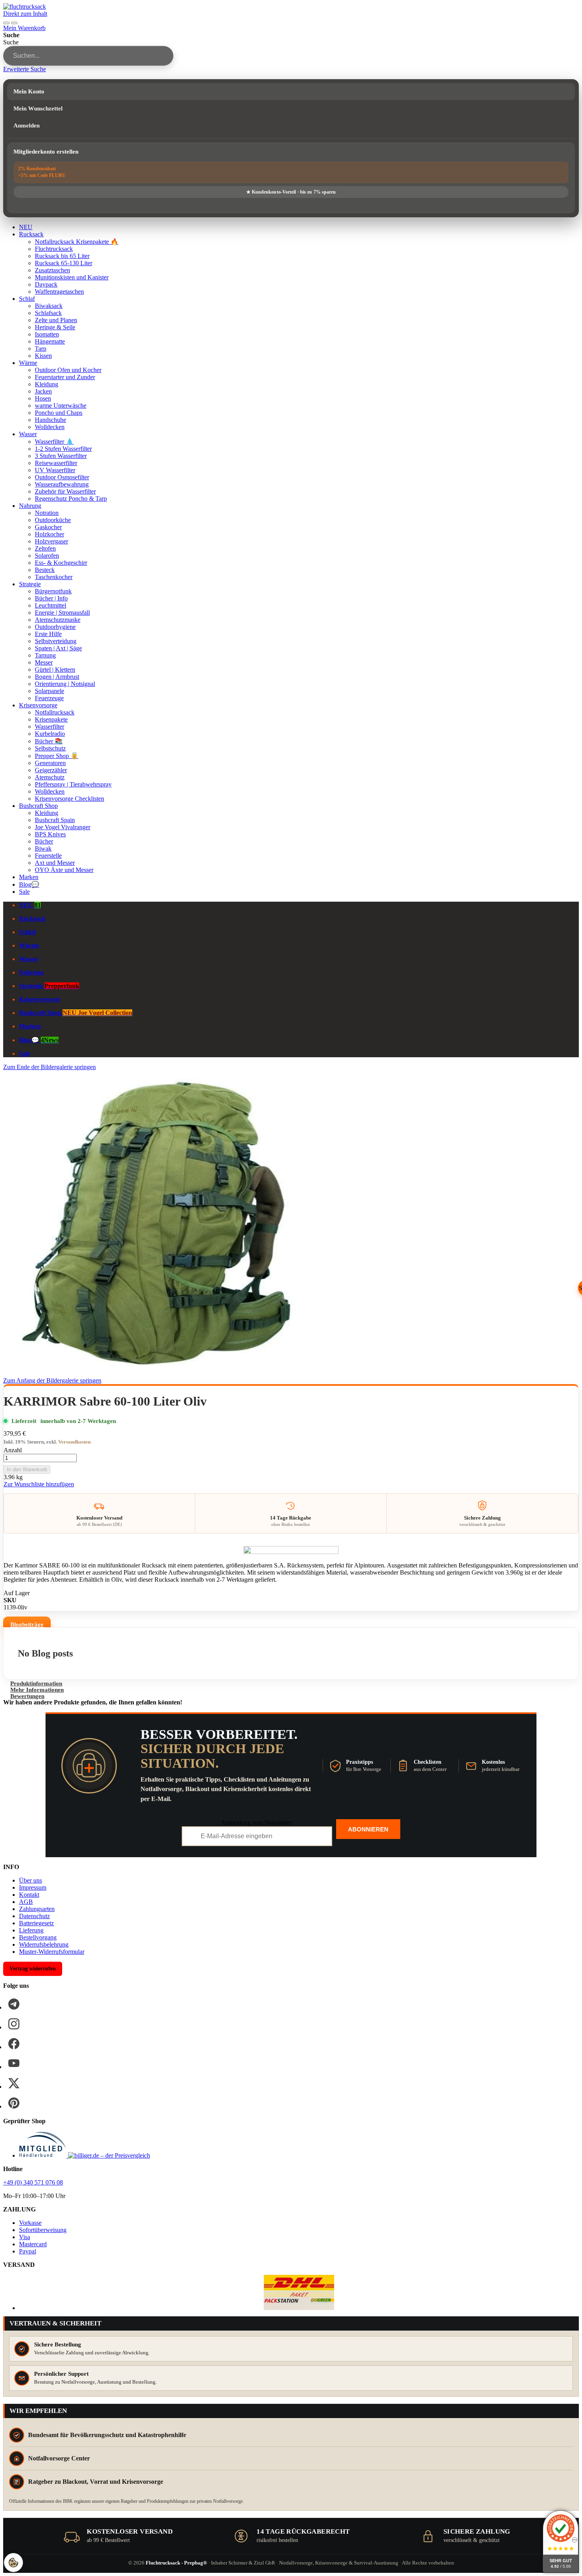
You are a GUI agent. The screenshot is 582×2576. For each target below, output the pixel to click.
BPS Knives (50, 834)
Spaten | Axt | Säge (58, 648)
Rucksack (31, 234)
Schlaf (27, 299)
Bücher (44, 841)
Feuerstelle (48, 856)
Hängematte (50, 341)
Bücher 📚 (49, 741)
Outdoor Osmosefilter (62, 477)
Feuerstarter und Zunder (65, 377)
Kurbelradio (50, 734)
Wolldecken (50, 427)
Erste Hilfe (48, 634)
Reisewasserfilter (56, 463)
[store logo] (25, 7)
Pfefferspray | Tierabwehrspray (73, 784)
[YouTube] (14, 2063)
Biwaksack (49, 306)
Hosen (43, 398)
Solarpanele (49, 691)
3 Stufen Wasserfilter (61, 456)
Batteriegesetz (36, 1923)
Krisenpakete (51, 719)
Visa (25, 2237)
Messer (44, 662)
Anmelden (27, 125)
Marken (29, 877)
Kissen (43, 356)
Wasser (28, 434)
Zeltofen (45, 548)
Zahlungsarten (37, 1909)
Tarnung (45, 655)
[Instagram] (14, 2024)
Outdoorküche (53, 520)
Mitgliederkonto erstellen (46, 152)
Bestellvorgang (38, 1937)
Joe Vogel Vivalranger (63, 827)
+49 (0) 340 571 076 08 (33, 2182)
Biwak (43, 848)
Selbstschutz (50, 748)
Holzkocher (49, 534)
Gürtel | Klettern (55, 670)
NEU (26, 227)
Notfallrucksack (55, 712)
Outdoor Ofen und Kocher (68, 370)
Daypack (46, 284)
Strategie (30, 584)
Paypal (28, 2251)
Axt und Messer (55, 863)
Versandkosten (74, 1442)
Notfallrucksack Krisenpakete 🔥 (77, 242)
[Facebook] (14, 2044)
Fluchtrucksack (54, 249)
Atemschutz (50, 777)
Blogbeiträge (27, 1624)
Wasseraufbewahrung (62, 484)
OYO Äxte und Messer (64, 870)
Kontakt (29, 1895)
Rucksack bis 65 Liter (62, 256)
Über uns (30, 1880)
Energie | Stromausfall (62, 613)
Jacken (43, 391)
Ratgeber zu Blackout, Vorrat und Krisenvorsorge (96, 2482)
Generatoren (50, 763)
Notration (47, 513)
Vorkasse (30, 2223)
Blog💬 (29, 884)
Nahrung (30, 506)
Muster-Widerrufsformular (52, 1952)
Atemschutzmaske (58, 620)
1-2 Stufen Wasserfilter (63, 449)
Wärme (28, 363)
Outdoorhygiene (55, 627)
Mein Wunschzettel (38, 108)
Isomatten (47, 334)
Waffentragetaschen (59, 292)
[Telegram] (14, 2004)
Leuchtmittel (50, 605)
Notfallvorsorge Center (59, 2458)
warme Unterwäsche (61, 406)
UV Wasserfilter (55, 470)
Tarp (41, 349)
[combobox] (88, 56)
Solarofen (47, 556)
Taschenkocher (54, 577)
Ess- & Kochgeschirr (61, 563)
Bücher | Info (51, 598)
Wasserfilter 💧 (54, 442)
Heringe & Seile (55, 327)
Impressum (33, 1887)
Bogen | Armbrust (57, 677)
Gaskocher (48, 527)
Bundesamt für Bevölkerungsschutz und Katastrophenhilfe (107, 2435)
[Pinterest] (14, 2103)
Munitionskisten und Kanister (72, 277)
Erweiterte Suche (25, 69)
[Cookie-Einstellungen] (13, 2563)
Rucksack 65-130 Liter (64, 263)
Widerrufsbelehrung (44, 1944)
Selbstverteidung (56, 641)
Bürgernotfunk (53, 591)
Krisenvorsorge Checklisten (69, 799)
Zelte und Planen (56, 320)
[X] (14, 2083)
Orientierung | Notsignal (65, 684)
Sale (24, 892)
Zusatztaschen (52, 270)
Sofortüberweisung (43, 2230)
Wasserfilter (49, 727)
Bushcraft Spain (55, 820)
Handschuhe (50, 420)
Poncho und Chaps (59, 413)
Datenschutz (34, 1916)
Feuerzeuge (49, 698)
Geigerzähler (51, 770)
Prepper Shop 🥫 (57, 756)
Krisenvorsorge (38, 705)
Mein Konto (29, 91)
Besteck (45, 570)
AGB (26, 1902)
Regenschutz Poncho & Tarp (71, 499)
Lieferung (31, 1930)
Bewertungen (27, 1696)
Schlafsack (48, 313)
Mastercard (33, 2244)
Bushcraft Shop (38, 806)
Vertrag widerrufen (33, 1969)
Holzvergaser (51, 541)
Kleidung (47, 384)
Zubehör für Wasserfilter (65, 491)
